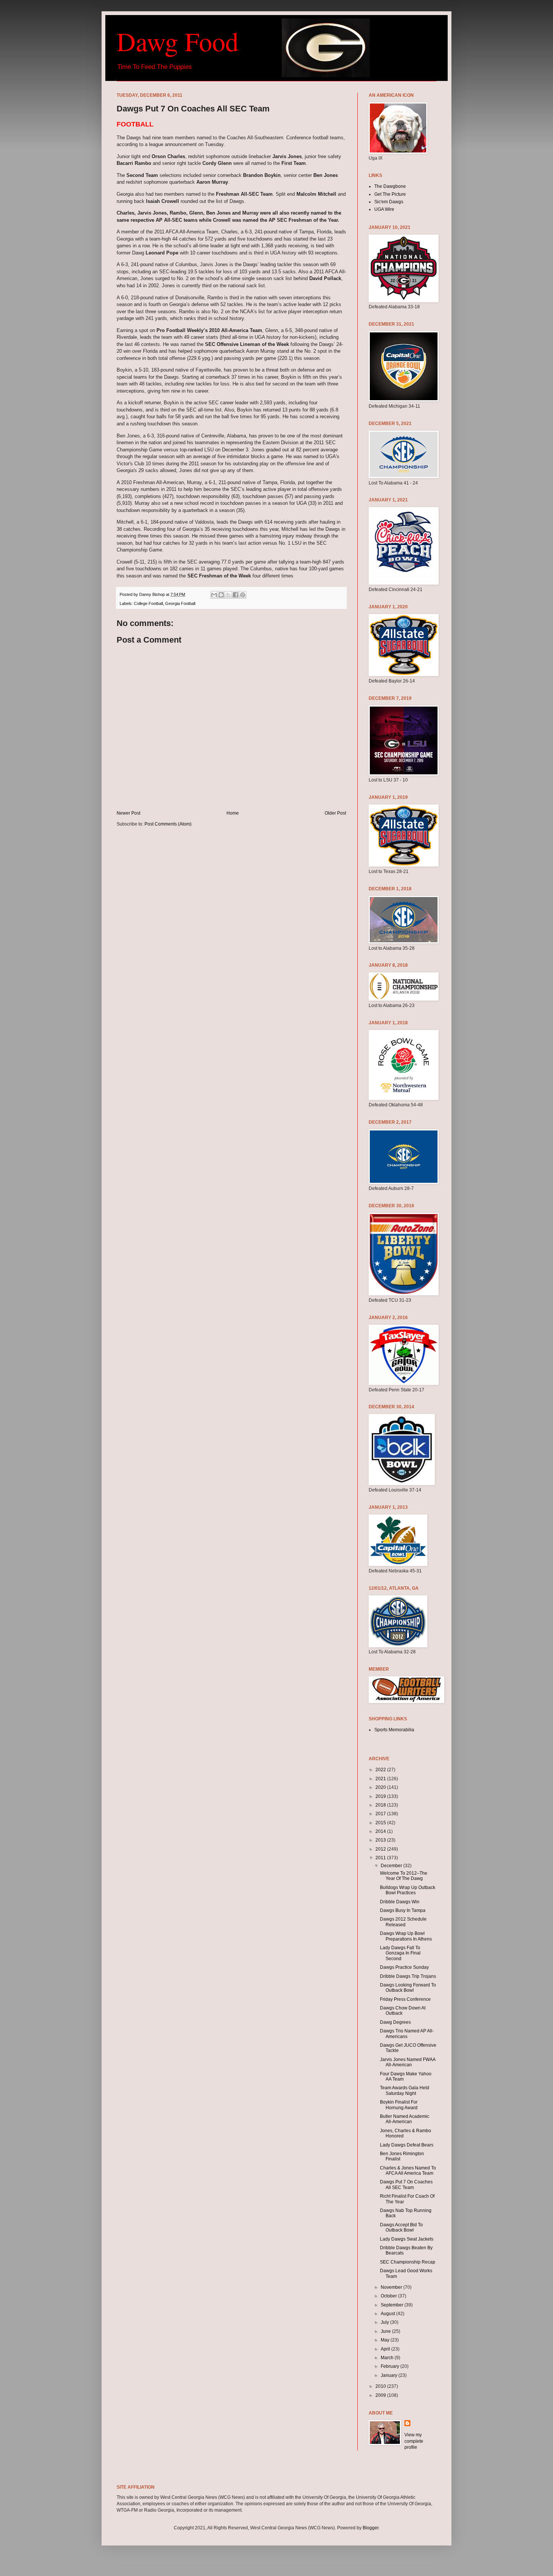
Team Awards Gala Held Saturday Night (405, 2090)
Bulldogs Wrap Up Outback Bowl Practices (408, 1890)
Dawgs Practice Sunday (404, 1967)
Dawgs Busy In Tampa (403, 1910)
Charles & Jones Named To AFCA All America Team (408, 2171)
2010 (381, 2386)
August (388, 2314)
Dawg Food (178, 41)
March (388, 2358)
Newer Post (128, 813)
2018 (381, 1805)
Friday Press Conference (405, 1999)
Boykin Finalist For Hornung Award (399, 2105)
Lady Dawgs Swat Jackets (407, 2239)
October (389, 2296)
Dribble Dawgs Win (400, 1902)
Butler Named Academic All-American (405, 2119)
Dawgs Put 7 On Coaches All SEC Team (406, 2184)
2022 (381, 1770)
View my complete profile (414, 2441)
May (386, 2340)
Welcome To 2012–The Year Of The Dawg (404, 1876)
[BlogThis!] (221, 595)
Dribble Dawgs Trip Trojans (408, 1976)
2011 (381, 1858)
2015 (381, 1823)
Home (233, 813)
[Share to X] (228, 595)
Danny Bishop (153, 594)
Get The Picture (390, 194)
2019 (381, 1796)
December (392, 1866)
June (386, 2331)
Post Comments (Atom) (168, 824)
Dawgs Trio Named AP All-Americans (407, 2034)
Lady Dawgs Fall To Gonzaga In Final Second (400, 1953)
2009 (381, 2395)
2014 (381, 1831)
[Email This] (214, 595)
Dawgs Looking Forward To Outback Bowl (408, 1988)
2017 (381, 1814)
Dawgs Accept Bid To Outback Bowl (401, 2227)
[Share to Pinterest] (243, 595)
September (393, 2305)
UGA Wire (384, 209)
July (385, 2322)
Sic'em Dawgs (389, 202)
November (392, 2287)
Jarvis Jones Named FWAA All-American (408, 2062)
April (386, 2349)
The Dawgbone (390, 186)
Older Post (335, 813)
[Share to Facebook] (235, 595)
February (390, 2366)
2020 (381, 1787)
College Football (148, 603)
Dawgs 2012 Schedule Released (403, 1922)
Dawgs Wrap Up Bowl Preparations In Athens (406, 1936)
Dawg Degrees (395, 2022)
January (390, 2375)
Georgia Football (180, 603)
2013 (381, 1840)
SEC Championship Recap (408, 2262)
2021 (381, 1779)
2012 (381, 1849)
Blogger (371, 2528)
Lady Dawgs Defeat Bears (407, 2145)
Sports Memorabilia (394, 1730)
